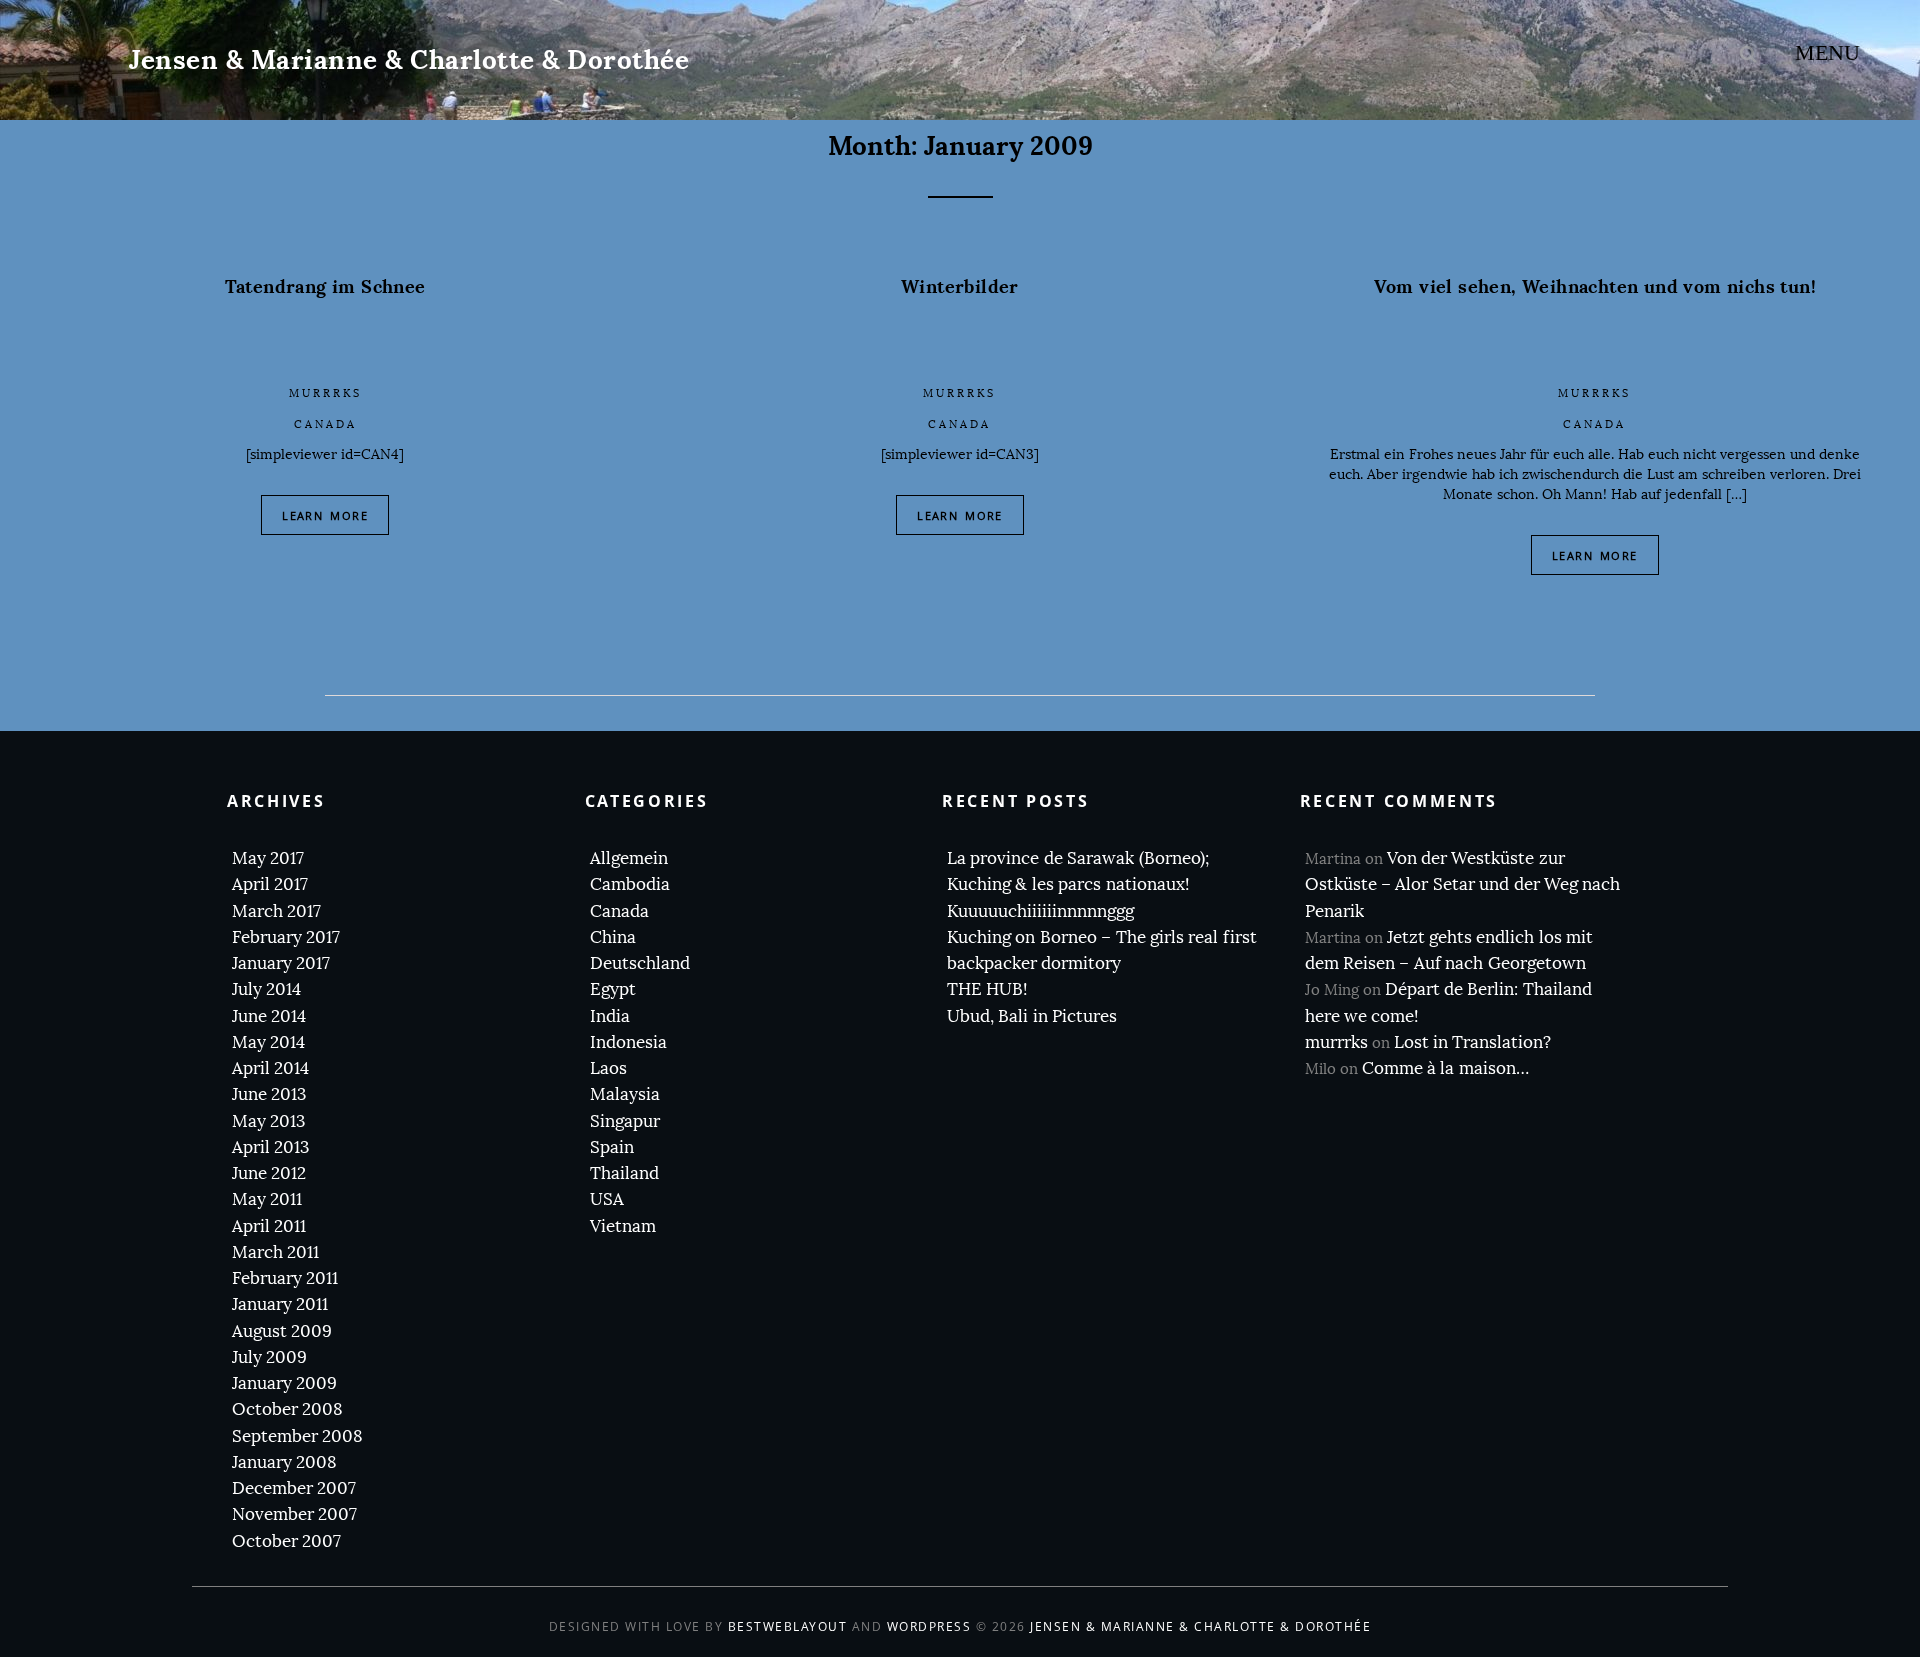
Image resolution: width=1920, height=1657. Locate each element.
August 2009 (282, 1331)
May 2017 (268, 858)
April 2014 (270, 1068)
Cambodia (630, 884)
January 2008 (284, 1462)
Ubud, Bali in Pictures (1032, 1016)
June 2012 (269, 1173)
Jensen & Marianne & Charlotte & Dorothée (409, 59)
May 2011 (267, 1199)
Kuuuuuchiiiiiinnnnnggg (1040, 911)
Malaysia (625, 1094)
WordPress (929, 1626)
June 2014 (269, 1016)
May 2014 (268, 1042)
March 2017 (276, 911)
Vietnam (623, 1226)
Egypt (613, 989)
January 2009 (284, 1383)
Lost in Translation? (1473, 1042)
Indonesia (628, 1042)
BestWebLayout (788, 1626)
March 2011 (275, 1252)
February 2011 (285, 1278)
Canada (325, 424)
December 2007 (294, 1488)
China (613, 937)
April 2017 (270, 884)
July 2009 (269, 1357)
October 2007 (286, 1541)
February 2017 (286, 937)
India (610, 1016)
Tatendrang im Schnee (325, 286)
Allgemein (629, 858)
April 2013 (270, 1147)
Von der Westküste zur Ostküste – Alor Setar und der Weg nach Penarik (1463, 885)
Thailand (624, 1173)
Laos (608, 1068)
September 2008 (297, 1436)
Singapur (625, 1121)
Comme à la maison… (1445, 1068)
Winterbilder (960, 286)
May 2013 (268, 1121)
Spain (612, 1147)
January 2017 (281, 963)
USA (607, 1199)
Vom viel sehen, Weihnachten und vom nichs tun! (1595, 286)
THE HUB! (987, 989)
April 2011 (269, 1226)
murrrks (325, 393)
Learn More (325, 515)
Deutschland (640, 963)
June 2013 (269, 1094)
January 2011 (280, 1304)
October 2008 (287, 1409)
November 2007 (294, 1514)
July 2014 (266, 989)
